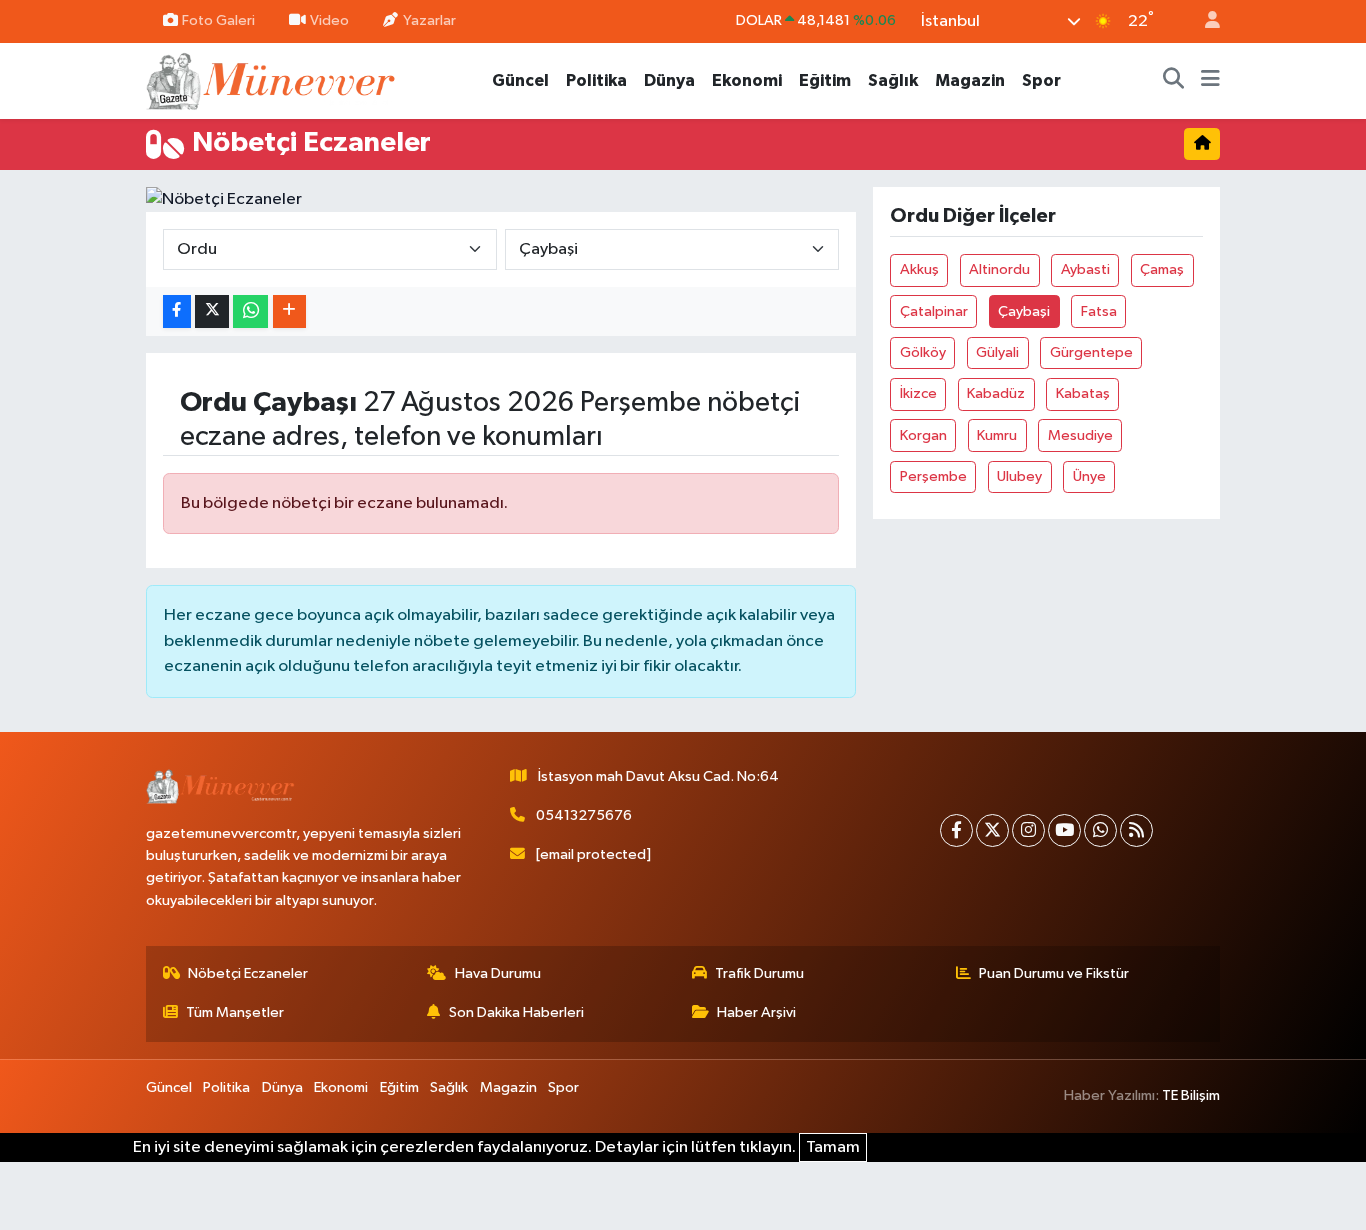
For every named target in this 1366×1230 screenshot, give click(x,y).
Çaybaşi (1024, 311)
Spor (1041, 80)
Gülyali (997, 352)
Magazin (970, 80)
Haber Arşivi (756, 1012)
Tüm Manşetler (235, 1012)
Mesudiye (1080, 435)
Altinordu (999, 269)
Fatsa (1099, 311)
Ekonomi (747, 80)
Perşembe (933, 476)
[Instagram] (1028, 830)
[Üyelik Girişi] (1204, 21)
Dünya (669, 80)
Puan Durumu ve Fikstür (1054, 973)
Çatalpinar (934, 311)
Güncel (520, 80)
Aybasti (1085, 269)
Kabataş (1083, 393)
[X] (992, 830)
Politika (596, 80)
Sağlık (893, 80)
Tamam (833, 1147)
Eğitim (825, 80)
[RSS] (1136, 830)
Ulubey (1019, 476)
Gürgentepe (1091, 352)
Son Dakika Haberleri (516, 1012)
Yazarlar (429, 20)
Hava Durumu (498, 973)
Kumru (997, 435)
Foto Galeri (218, 20)
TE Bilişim (1191, 1095)
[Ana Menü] (1210, 81)
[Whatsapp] (1100, 830)
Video (329, 20)
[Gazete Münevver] (272, 79)
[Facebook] (956, 830)
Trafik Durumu (759, 973)
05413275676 (584, 815)
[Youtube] (1064, 830)
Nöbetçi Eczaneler (248, 973)
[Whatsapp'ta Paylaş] (250, 311)
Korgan (923, 435)
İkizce (918, 393)
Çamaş (1162, 269)
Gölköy (923, 352)
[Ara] (1174, 81)
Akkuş (919, 269)
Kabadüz (996, 393)
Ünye (1089, 476)
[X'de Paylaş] (212, 311)
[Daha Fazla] (289, 311)
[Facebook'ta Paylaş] (177, 311)
